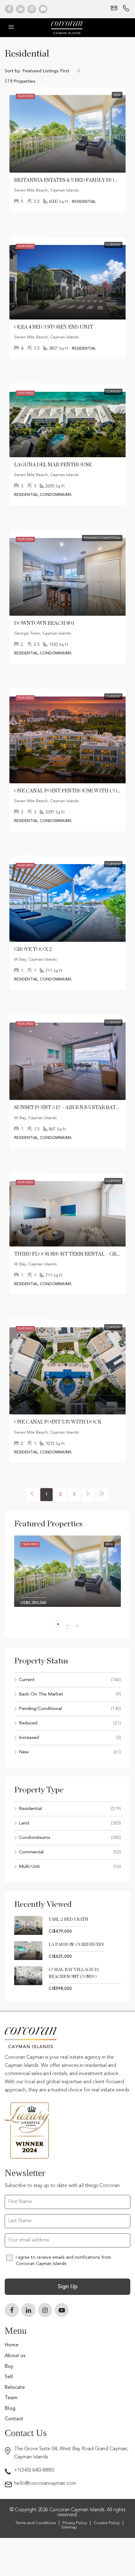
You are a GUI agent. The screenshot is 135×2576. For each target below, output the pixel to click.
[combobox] (51, 71)
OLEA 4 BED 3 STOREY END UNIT (54, 327)
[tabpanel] (67, 1576)
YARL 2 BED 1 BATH (68, 1919)
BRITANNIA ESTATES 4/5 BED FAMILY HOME (68, 180)
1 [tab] (61, 1626)
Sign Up (68, 2287)
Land (24, 1823)
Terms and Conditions (36, 2523)
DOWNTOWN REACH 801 (44, 623)
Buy (9, 2367)
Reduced (28, 1723)
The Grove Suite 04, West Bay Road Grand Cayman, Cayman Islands (71, 2453)
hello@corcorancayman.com (45, 2484)
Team (11, 2398)
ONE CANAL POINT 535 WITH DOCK (58, 1422)
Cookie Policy (107, 2523)
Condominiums (35, 1838)
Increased (29, 1738)
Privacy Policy (75, 2523)
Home (12, 2345)
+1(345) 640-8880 (34, 2470)
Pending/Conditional (40, 1709)
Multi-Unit (29, 1867)
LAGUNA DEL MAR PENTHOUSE (53, 465)
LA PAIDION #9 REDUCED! (76, 1945)
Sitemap (69, 2527)
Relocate (15, 2388)
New (24, 1752)
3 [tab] (80, 1626)
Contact (14, 2419)
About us (15, 2356)
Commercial (31, 1852)
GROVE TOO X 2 (33, 949)
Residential (30, 1809)
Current (27, 1680)
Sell (9, 2377)
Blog (10, 2409)
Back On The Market (41, 1694)
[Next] (88, 1495)
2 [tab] (71, 1626)
